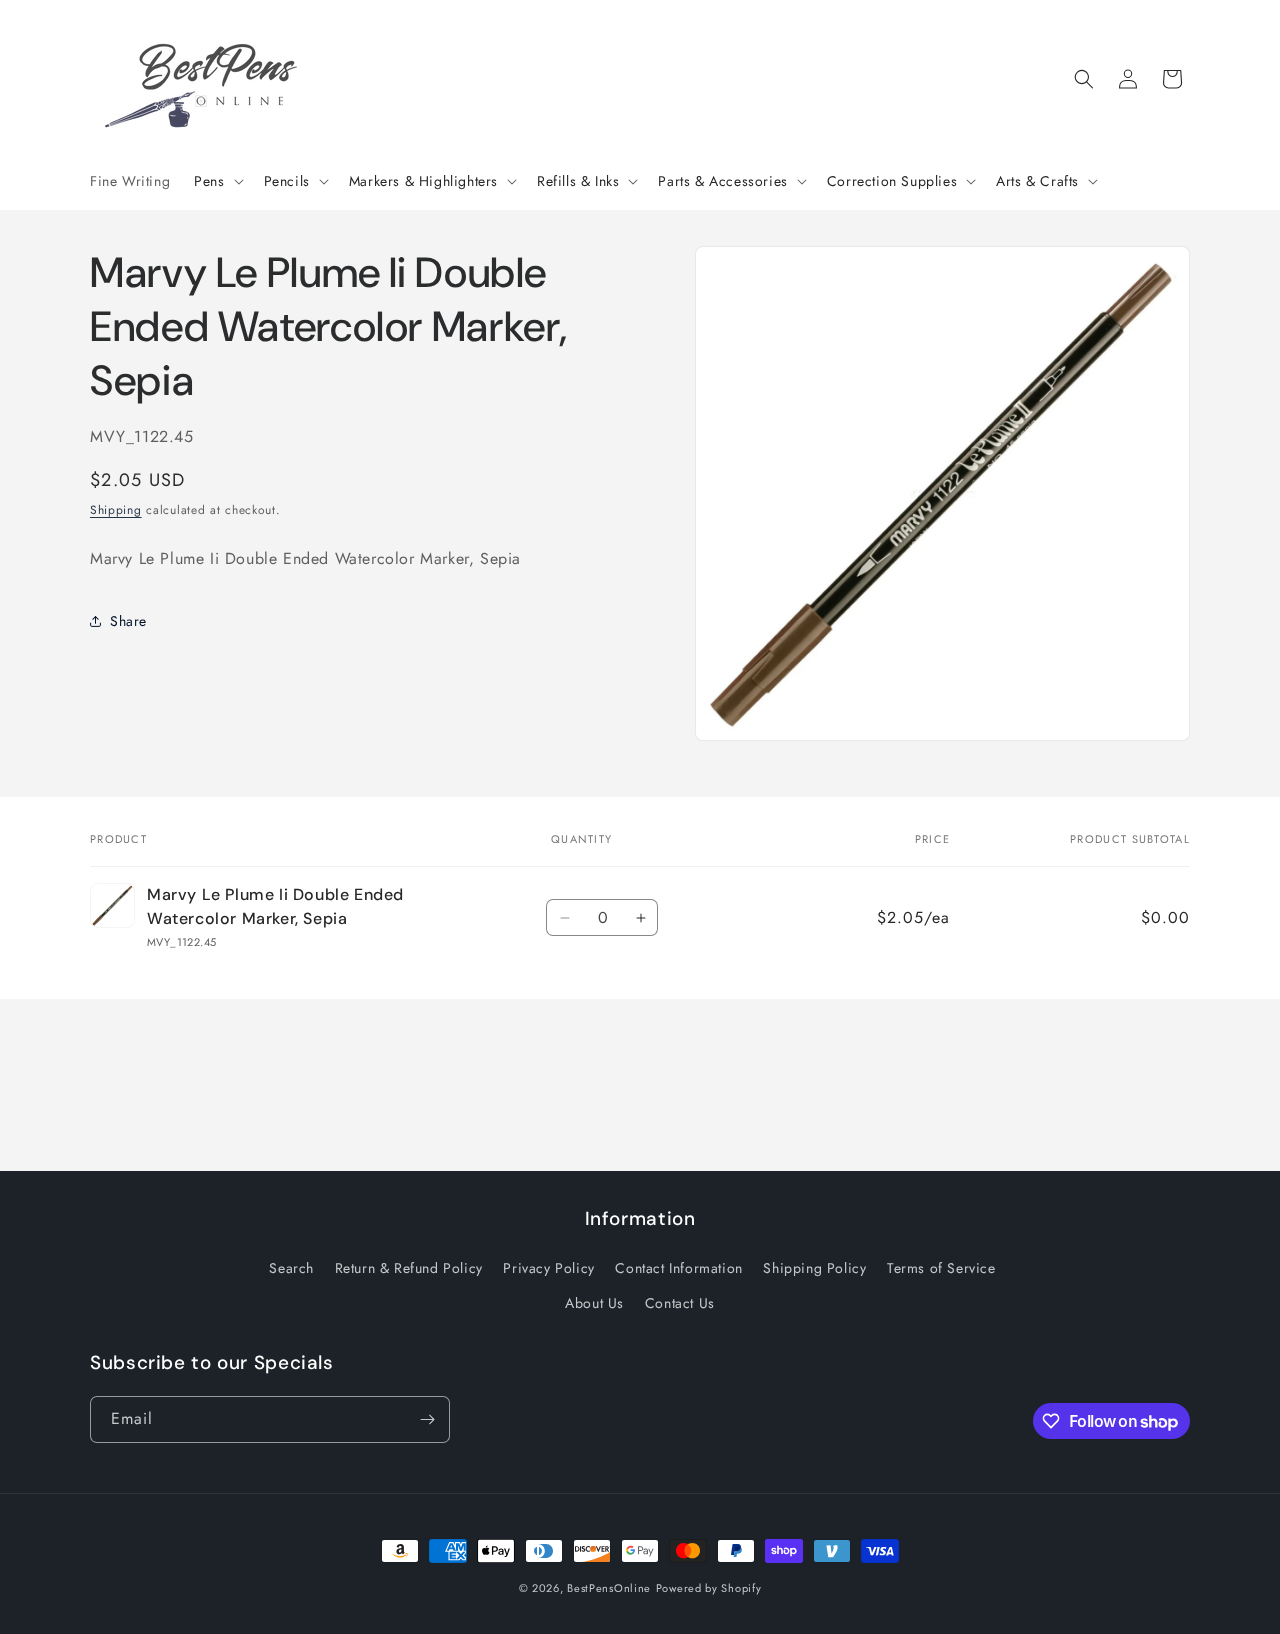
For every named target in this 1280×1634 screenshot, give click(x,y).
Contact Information (678, 1268)
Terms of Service (941, 1268)
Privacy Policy (548, 1268)
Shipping (116, 509)
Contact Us (680, 1303)
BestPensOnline (609, 1588)
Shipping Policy (814, 1268)
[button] (216, 181)
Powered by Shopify (709, 1588)
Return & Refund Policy (409, 1268)
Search (291, 1268)
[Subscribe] (427, 1419)
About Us (594, 1303)
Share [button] (128, 620)
